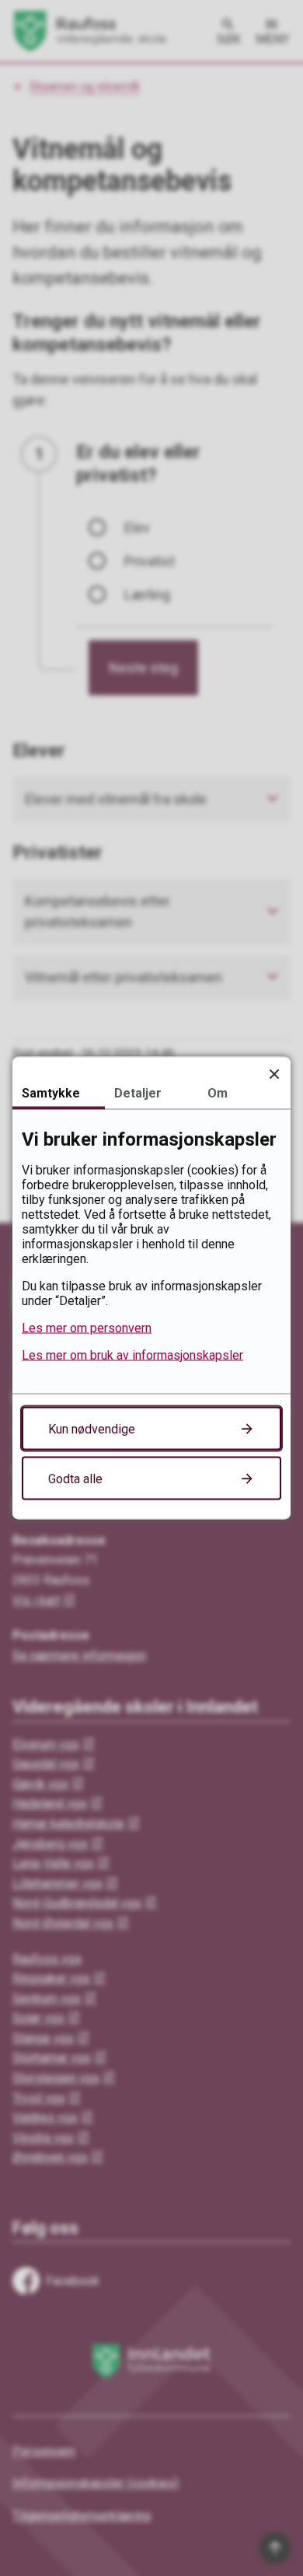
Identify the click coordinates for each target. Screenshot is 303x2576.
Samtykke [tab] (51, 1093)
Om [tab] (218, 1093)
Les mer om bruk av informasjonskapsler (132, 1355)
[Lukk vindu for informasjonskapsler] (274, 1074)
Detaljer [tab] (138, 1093)
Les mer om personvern (87, 1328)
